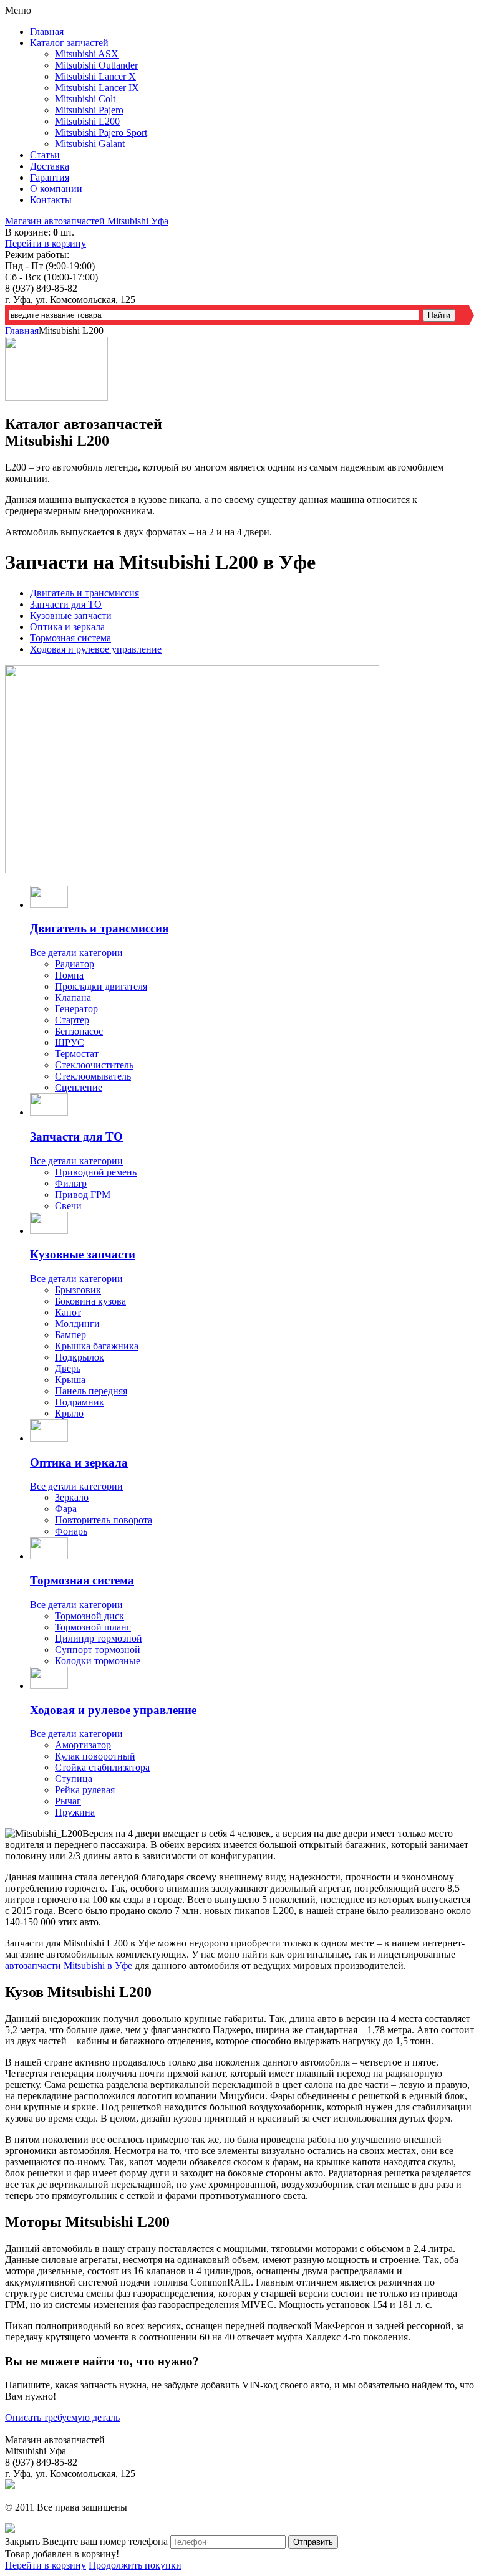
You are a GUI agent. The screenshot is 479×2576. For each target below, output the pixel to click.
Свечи (68, 1206)
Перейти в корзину (46, 243)
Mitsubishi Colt (85, 99)
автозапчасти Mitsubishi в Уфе (69, 1966)
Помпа (69, 975)
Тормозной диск (90, 1616)
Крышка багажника (97, 1346)
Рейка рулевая (85, 1790)
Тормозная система (70, 638)
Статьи (45, 155)
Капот (68, 1312)
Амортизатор (83, 1745)
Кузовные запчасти (71, 615)
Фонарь (71, 1531)
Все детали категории (76, 953)
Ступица (74, 1779)
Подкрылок (80, 1357)
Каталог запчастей (69, 43)
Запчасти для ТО (66, 604)
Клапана (73, 998)
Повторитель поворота (104, 1520)
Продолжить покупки (135, 2565)
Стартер (72, 1020)
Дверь (68, 1368)
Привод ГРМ (83, 1195)
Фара (66, 1509)
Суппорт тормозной (98, 1650)
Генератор (76, 1009)
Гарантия (50, 177)
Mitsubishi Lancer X (95, 76)
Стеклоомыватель (93, 1076)
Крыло (69, 1413)
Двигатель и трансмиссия (85, 593)
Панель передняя (91, 1391)
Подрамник (80, 1402)
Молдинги (77, 1324)
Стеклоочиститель (94, 1065)
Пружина (75, 1812)
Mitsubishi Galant (90, 144)
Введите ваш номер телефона (105, 2541)
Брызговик (78, 1290)
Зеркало (72, 1497)
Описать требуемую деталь (62, 2417)
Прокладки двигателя (101, 986)
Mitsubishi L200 (87, 121)
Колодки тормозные (98, 1661)
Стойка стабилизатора (102, 1767)
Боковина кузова (90, 1301)
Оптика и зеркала (67, 627)
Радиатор (75, 964)
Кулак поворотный (95, 1756)
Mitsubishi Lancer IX (97, 88)
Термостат (77, 1054)
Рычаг (68, 1801)
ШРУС (70, 1042)
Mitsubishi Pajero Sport (101, 132)
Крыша (70, 1380)
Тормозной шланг (93, 1627)
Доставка (50, 166)
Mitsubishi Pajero (89, 110)
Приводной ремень (96, 1172)
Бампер (70, 1335)
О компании (56, 189)
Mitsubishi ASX (87, 54)
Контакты (51, 200)
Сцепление (79, 1087)
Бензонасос (79, 1031)
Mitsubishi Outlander (96, 65)
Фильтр (71, 1183)
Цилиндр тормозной (99, 1638)
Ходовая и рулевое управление (96, 649)
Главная (47, 31)
